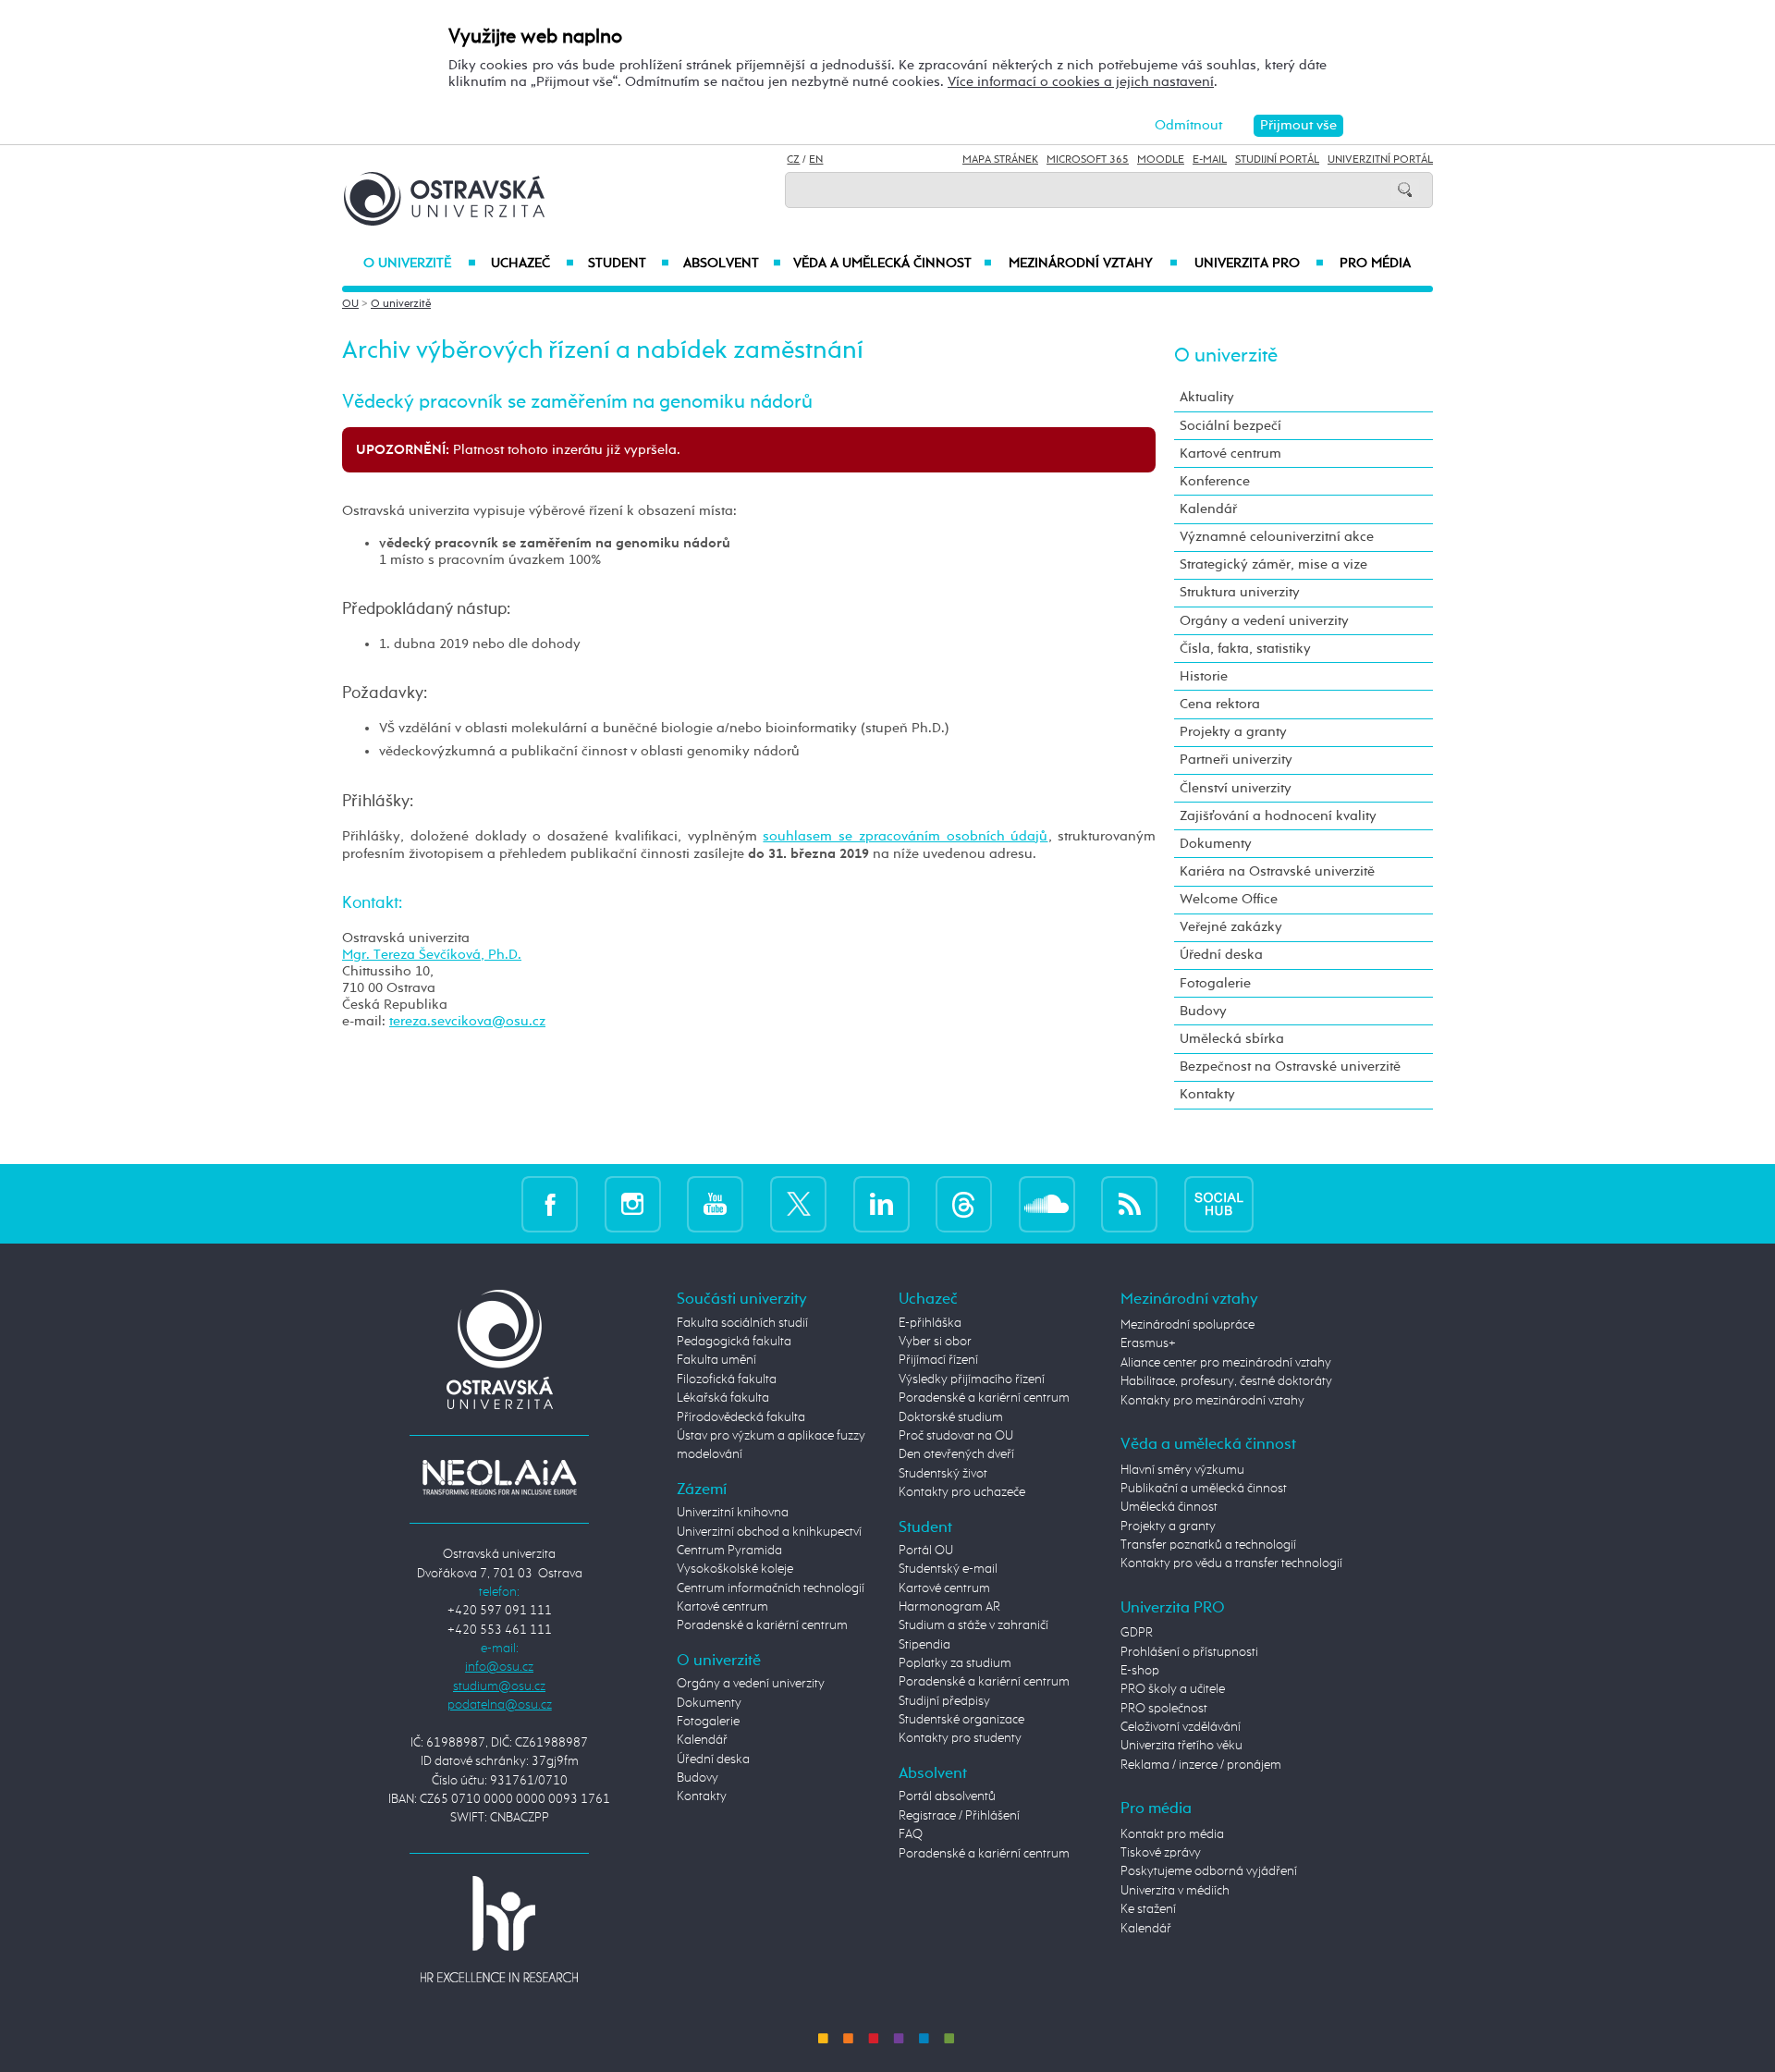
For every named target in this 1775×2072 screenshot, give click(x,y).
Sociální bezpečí (1230, 426)
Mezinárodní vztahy (1093, 264)
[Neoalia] (499, 1477)
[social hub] (1219, 1203)
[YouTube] (715, 1203)
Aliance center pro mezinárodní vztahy (1226, 1363)
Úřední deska (1221, 955)
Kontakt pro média (1172, 1834)
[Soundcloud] (1047, 1203)
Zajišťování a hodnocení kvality (1278, 816)
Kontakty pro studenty (960, 1738)
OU (350, 304)
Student (629, 264)
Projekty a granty (1233, 732)
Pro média (1375, 264)
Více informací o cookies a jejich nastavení (1081, 82)
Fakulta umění (716, 1360)
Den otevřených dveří (956, 1454)
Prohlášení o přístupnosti (1189, 1652)
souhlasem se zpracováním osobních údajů (905, 836)
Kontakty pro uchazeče (962, 1492)
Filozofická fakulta (727, 1379)
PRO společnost (1164, 1709)
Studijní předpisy (944, 1701)
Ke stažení (1148, 1909)
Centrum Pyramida (729, 1551)
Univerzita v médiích (1175, 1891)
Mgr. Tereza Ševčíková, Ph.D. (432, 955)
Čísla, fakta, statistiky (1245, 649)
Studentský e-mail (948, 1569)
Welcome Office (1229, 899)
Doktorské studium (951, 1417)
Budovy (1203, 1011)
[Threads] (964, 1203)
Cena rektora (1220, 704)
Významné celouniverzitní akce (1277, 537)
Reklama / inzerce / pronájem (1201, 1765)
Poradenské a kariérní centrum (762, 1625)
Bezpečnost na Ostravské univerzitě (1290, 1067)
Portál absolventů (947, 1796)
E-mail (1210, 160)
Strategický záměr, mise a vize (1273, 564)
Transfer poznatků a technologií (1208, 1545)
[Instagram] (633, 1203)
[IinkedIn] (881, 1203)
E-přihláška (930, 1323)
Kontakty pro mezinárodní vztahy (1212, 1401)
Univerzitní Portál (1380, 160)
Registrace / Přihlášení (959, 1816)
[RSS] (1129, 1203)
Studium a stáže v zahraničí (973, 1625)
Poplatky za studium (955, 1663)
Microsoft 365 (1088, 160)
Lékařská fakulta (723, 1398)
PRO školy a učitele (1173, 1689)
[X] (798, 1203)
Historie (1204, 676)
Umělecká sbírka (1232, 1039)
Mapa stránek (1000, 160)
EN (816, 160)
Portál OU (926, 1551)
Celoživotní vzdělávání (1181, 1727)
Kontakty (1207, 1094)
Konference (1215, 481)
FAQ (911, 1834)
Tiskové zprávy (1161, 1853)
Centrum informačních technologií (771, 1588)
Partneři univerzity (1236, 760)
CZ (793, 160)
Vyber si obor (935, 1342)
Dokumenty (1216, 844)
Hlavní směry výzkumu (1182, 1470)
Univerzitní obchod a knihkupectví (769, 1532)
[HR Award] (499, 1929)
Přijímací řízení (938, 1360)
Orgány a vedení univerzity (1264, 621)
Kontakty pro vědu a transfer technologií (1231, 1563)
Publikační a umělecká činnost (1204, 1489)
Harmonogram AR (949, 1607)
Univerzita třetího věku (1181, 1746)
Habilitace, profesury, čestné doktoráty (1226, 1381)
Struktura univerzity (1240, 592)
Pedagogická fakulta (734, 1342)
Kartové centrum (1230, 454)
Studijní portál (1277, 160)
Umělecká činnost (1169, 1507)
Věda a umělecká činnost (893, 264)
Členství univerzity (1236, 788)
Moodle (1161, 160)
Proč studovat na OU (956, 1436)
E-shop (1140, 1671)
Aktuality (1207, 397)
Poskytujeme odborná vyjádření (1209, 1871)
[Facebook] (550, 1203)
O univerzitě (420, 264)
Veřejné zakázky (1231, 927)
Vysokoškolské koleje (735, 1569)
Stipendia (924, 1645)
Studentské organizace (961, 1720)
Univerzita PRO (1260, 264)
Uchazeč (532, 264)
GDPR (1137, 1633)
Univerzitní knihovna (733, 1513)
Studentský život (943, 1474)
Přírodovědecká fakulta (741, 1417)
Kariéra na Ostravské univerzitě (1277, 871)
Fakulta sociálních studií (742, 1323)
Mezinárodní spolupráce (1187, 1325)
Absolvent (732, 264)
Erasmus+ (1148, 1343)
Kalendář (1208, 509)
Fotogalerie (1215, 983)
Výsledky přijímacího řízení (972, 1379)
